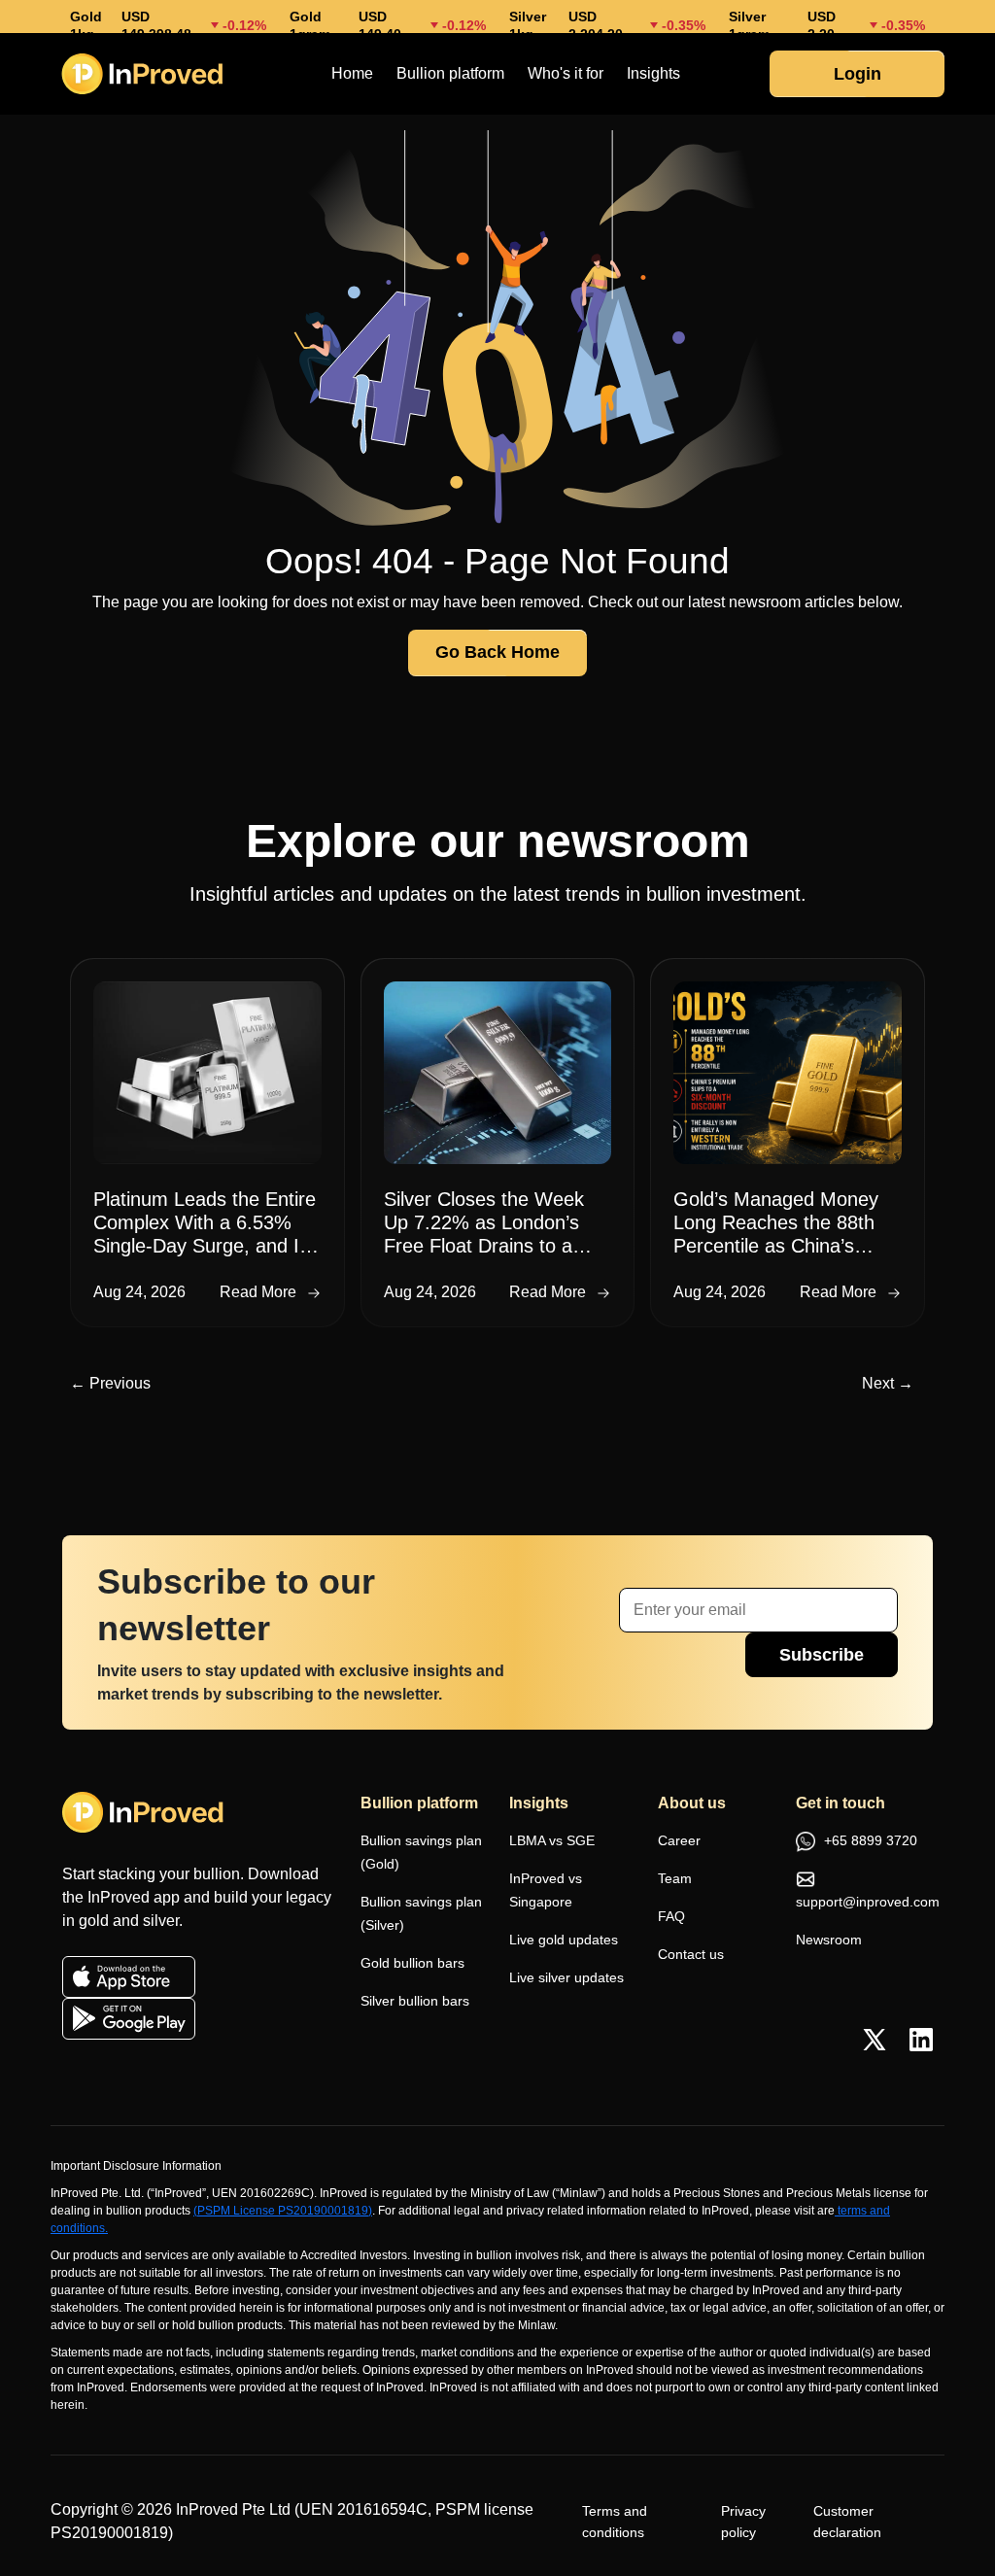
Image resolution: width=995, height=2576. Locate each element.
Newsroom (829, 1940)
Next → (888, 1383)
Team (675, 1878)
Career (679, 1840)
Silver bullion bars (415, 2001)
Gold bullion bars (412, 1963)
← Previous (110, 1383)
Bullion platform (450, 73)
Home (352, 73)
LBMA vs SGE (552, 1840)
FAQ (671, 1916)
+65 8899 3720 (869, 1840)
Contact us (691, 1954)
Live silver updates (566, 1977)
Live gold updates (564, 1940)
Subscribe (822, 1655)
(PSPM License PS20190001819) (283, 2211)
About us (692, 1803)
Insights (653, 73)
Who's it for (566, 73)
